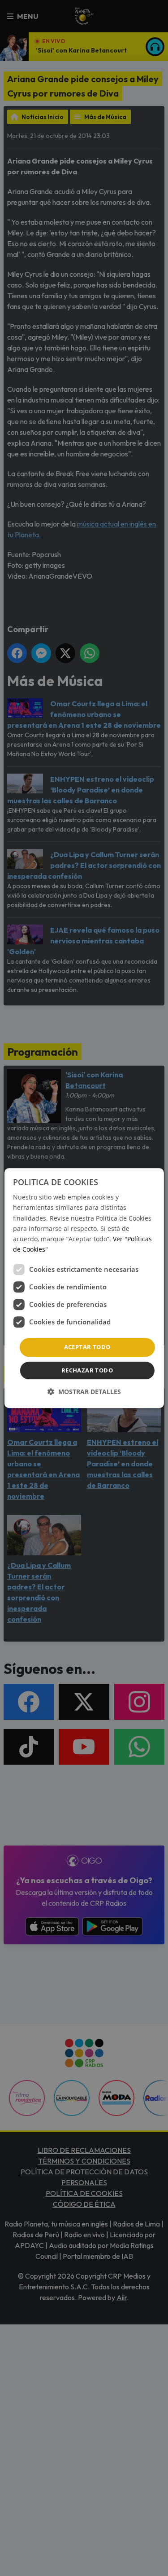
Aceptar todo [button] (87, 1347)
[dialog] (84, 1288)
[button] (84, 1392)
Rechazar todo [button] (87, 1370)
